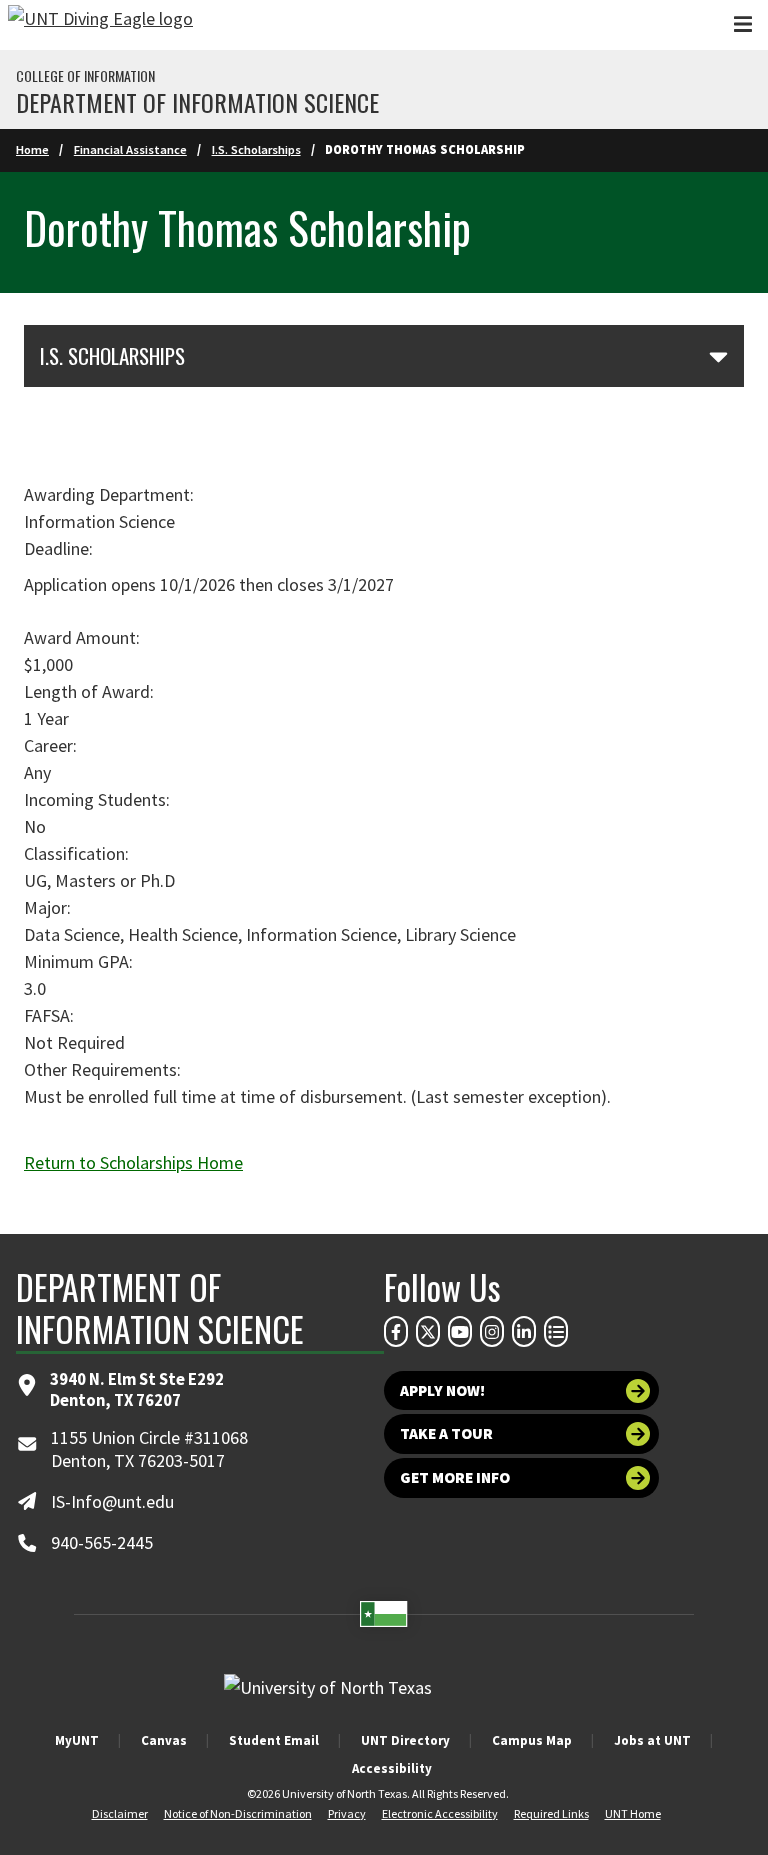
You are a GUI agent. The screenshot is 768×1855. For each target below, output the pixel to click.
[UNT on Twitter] (428, 1331)
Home (32, 149)
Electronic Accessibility (440, 1813)
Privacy (347, 1813)
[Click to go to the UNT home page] (100, 25)
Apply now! (442, 1390)
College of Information (85, 76)
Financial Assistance (130, 149)
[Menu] (743, 24)
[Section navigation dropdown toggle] (718, 356)
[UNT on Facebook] (396, 1331)
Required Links (551, 1813)
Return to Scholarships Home (133, 1162)
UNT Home (633, 1813)
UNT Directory (405, 1740)
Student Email (274, 1740)
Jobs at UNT (652, 1740)
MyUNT (77, 1740)
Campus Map (532, 1740)
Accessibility (392, 1768)
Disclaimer (120, 1813)
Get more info (455, 1477)
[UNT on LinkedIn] (524, 1331)
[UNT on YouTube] (460, 1331)
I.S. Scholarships (256, 149)
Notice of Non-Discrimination (238, 1813)
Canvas (164, 1740)
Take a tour (446, 1433)
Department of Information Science (197, 102)
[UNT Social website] (556, 1331)
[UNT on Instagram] (492, 1331)
